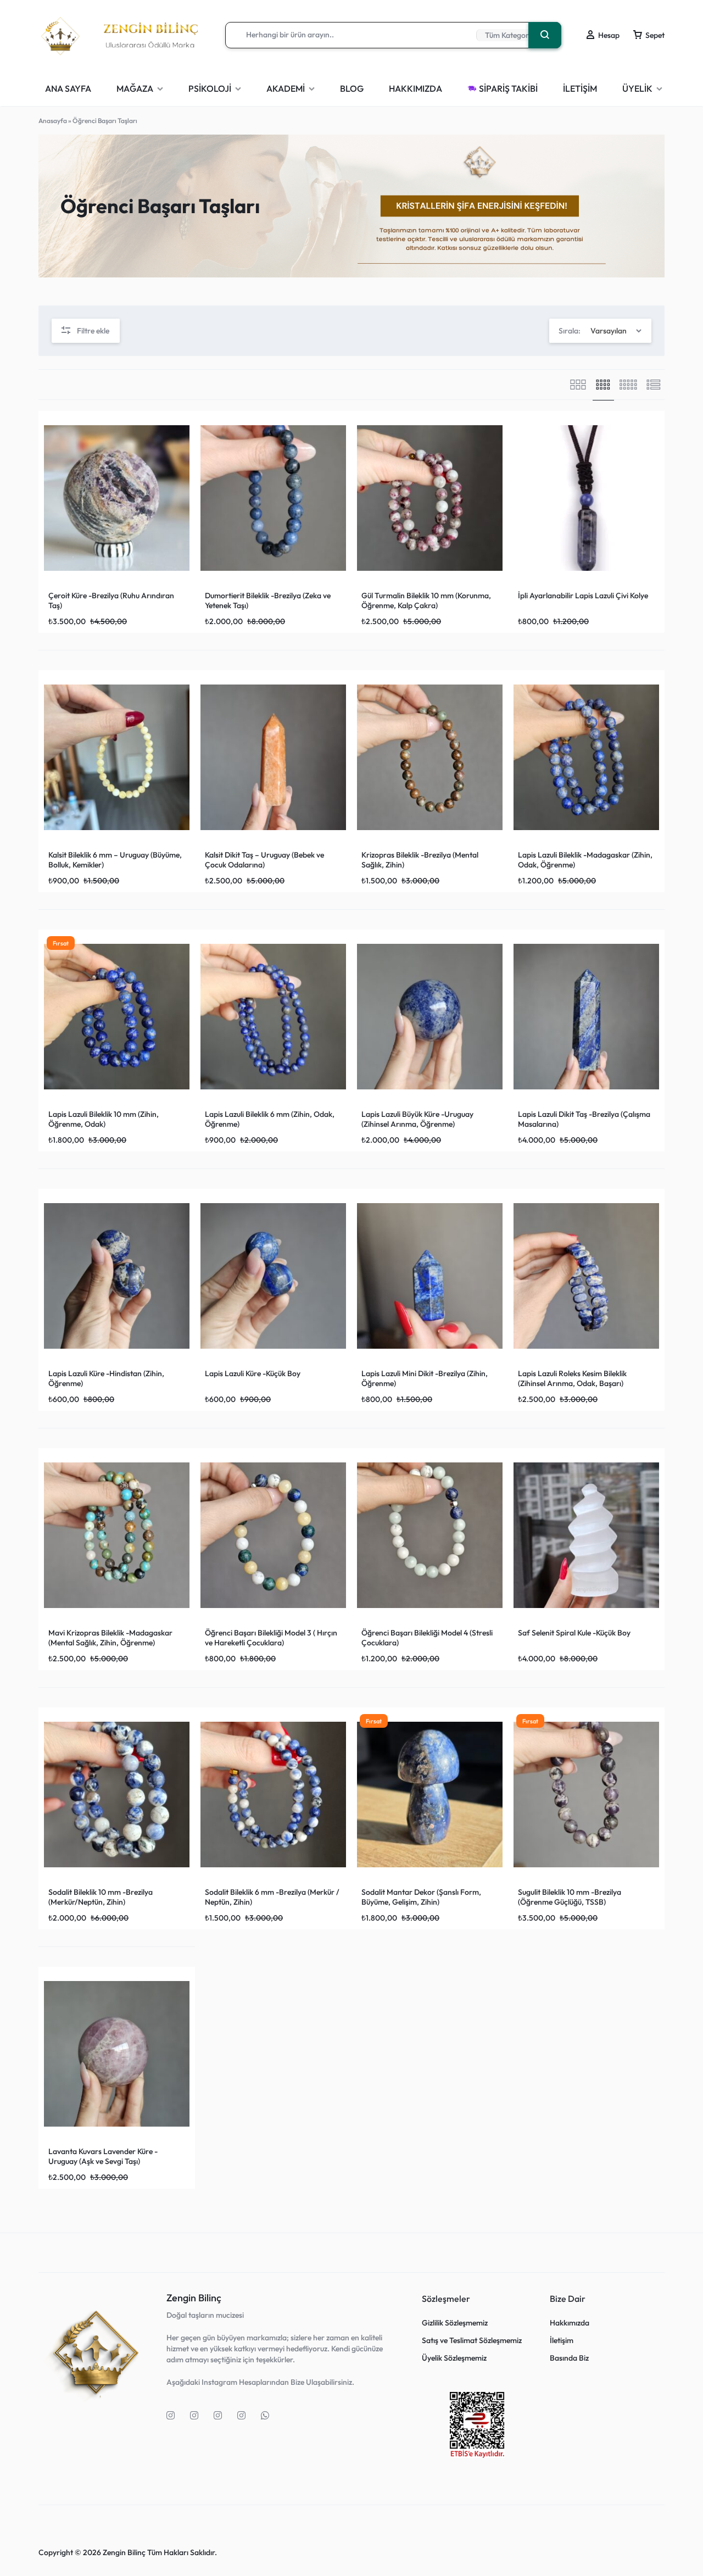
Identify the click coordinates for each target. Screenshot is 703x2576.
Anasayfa (53, 121)
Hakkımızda (570, 2323)
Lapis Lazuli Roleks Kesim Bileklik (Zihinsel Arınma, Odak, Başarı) (572, 1378)
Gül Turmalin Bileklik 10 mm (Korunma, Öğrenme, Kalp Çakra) (426, 600)
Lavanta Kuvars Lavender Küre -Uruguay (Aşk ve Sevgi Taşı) (103, 2156)
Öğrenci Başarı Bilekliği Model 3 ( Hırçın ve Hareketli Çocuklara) (271, 1638)
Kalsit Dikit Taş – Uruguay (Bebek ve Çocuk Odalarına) (264, 860)
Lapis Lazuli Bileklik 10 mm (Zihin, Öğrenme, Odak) (104, 1119)
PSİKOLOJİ (210, 88)
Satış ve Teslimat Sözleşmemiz (472, 2341)
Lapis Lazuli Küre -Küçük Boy (253, 1373)
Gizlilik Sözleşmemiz (455, 2323)
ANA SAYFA (68, 88)
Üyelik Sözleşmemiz (454, 2358)
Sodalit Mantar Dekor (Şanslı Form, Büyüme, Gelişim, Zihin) (421, 1897)
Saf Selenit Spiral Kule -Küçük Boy (574, 1633)
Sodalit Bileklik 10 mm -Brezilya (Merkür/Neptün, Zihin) (101, 1897)
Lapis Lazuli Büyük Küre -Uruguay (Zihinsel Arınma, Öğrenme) (417, 1119)
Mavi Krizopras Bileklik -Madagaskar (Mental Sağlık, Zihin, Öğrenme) (110, 1638)
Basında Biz (569, 2358)
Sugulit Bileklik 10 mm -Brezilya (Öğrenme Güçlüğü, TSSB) (570, 1897)
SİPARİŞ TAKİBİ (508, 88)
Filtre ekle (93, 331)
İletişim (562, 2341)
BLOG (352, 88)
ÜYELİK (637, 88)
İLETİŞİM (580, 88)
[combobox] (600, 331)
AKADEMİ (286, 88)
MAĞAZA (135, 88)
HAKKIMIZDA (415, 88)
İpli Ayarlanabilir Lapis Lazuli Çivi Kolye (583, 596)
